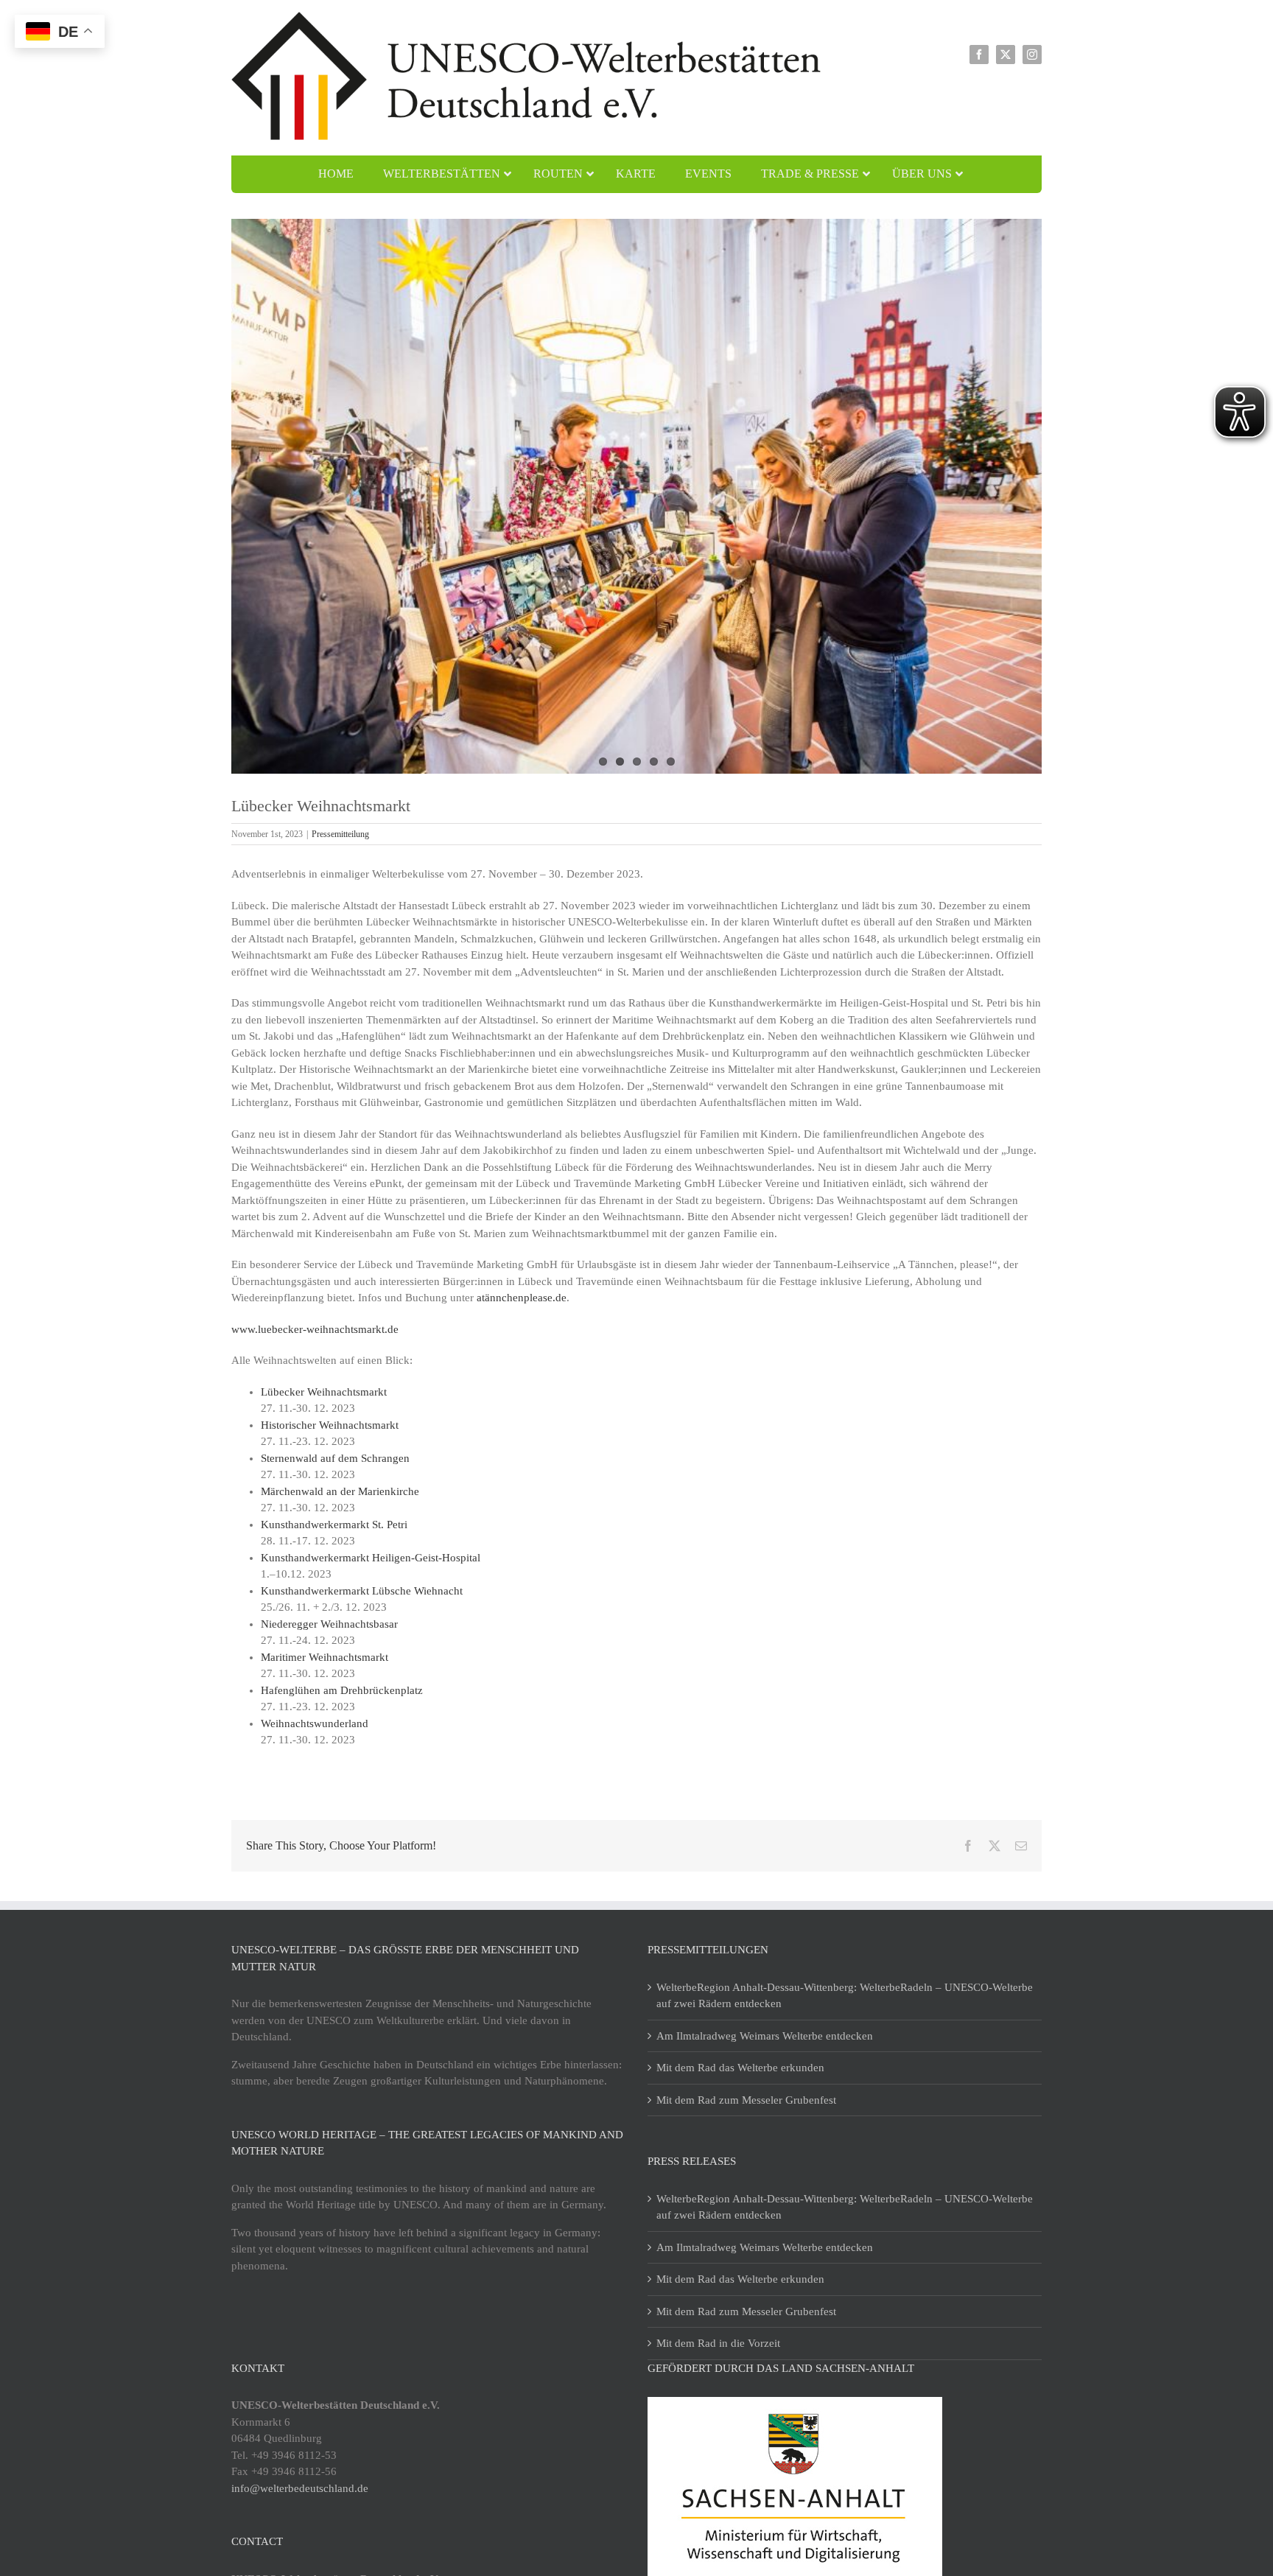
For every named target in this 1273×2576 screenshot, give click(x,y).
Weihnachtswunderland (315, 1723)
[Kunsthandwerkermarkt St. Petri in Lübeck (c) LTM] (636, 497)
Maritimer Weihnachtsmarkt (325, 1657)
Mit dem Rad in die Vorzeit (718, 2343)
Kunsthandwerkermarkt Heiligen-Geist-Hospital (371, 1558)
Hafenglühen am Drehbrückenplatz (342, 1690)
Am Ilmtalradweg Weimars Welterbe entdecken (765, 2036)
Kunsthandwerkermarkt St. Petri (334, 1525)
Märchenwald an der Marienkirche (340, 1491)
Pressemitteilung (340, 834)
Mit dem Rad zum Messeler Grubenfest (746, 2100)
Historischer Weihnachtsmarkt (330, 1425)
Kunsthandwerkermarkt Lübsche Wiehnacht (362, 1591)
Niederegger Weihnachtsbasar (329, 1624)
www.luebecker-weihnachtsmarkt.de (315, 1329)
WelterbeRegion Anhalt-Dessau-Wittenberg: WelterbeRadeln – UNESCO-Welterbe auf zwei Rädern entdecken (845, 1996)
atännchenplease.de (522, 1298)
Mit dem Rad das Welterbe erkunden (740, 2068)
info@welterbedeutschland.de (300, 2488)
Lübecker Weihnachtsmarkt (324, 1392)
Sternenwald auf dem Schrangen (335, 1458)
